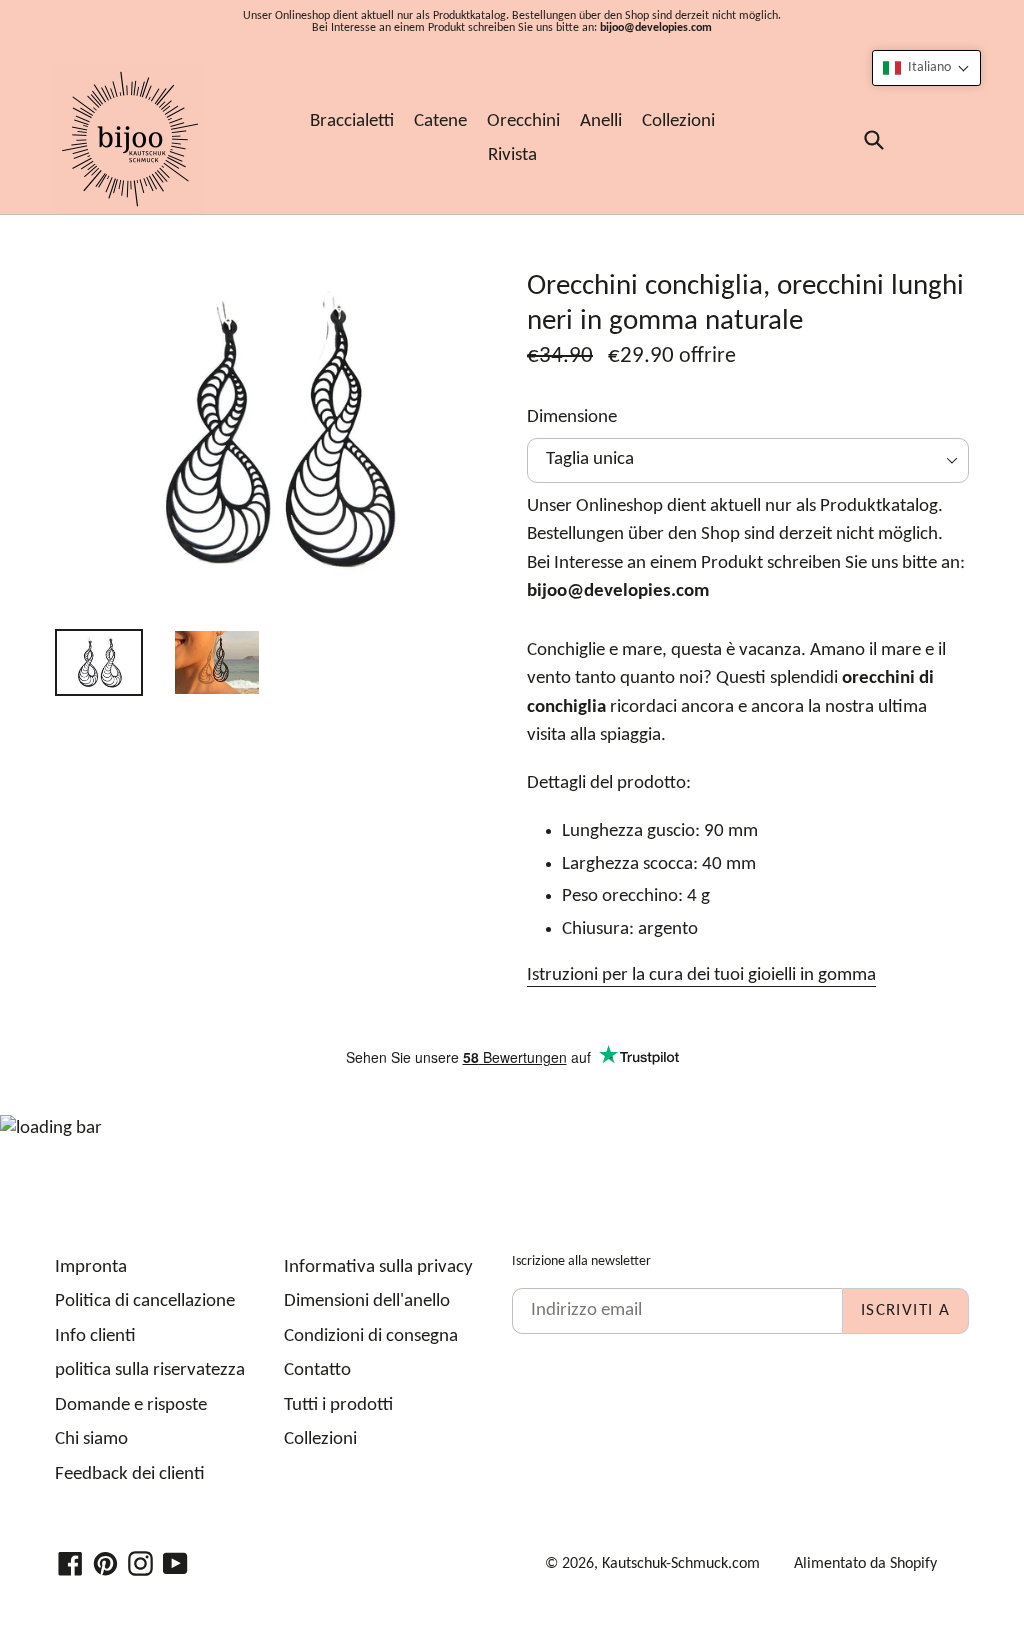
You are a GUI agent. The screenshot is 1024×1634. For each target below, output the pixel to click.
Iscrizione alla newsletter (581, 1261)
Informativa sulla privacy (378, 1267)
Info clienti (95, 1336)
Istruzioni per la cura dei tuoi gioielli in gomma (701, 975)
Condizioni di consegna (371, 1336)
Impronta (91, 1267)
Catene (440, 121)
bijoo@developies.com (656, 28)
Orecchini (523, 121)
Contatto (317, 1370)
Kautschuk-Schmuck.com (681, 1564)
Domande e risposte (131, 1405)
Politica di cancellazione (145, 1301)
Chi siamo (91, 1439)
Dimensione (572, 417)
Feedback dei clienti (130, 1474)
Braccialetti (352, 121)
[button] (926, 68)
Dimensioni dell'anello (367, 1301)
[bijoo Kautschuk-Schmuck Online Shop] (130, 139)
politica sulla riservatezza (150, 1370)
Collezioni (678, 121)
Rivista (512, 155)
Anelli (601, 121)
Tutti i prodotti (338, 1405)
